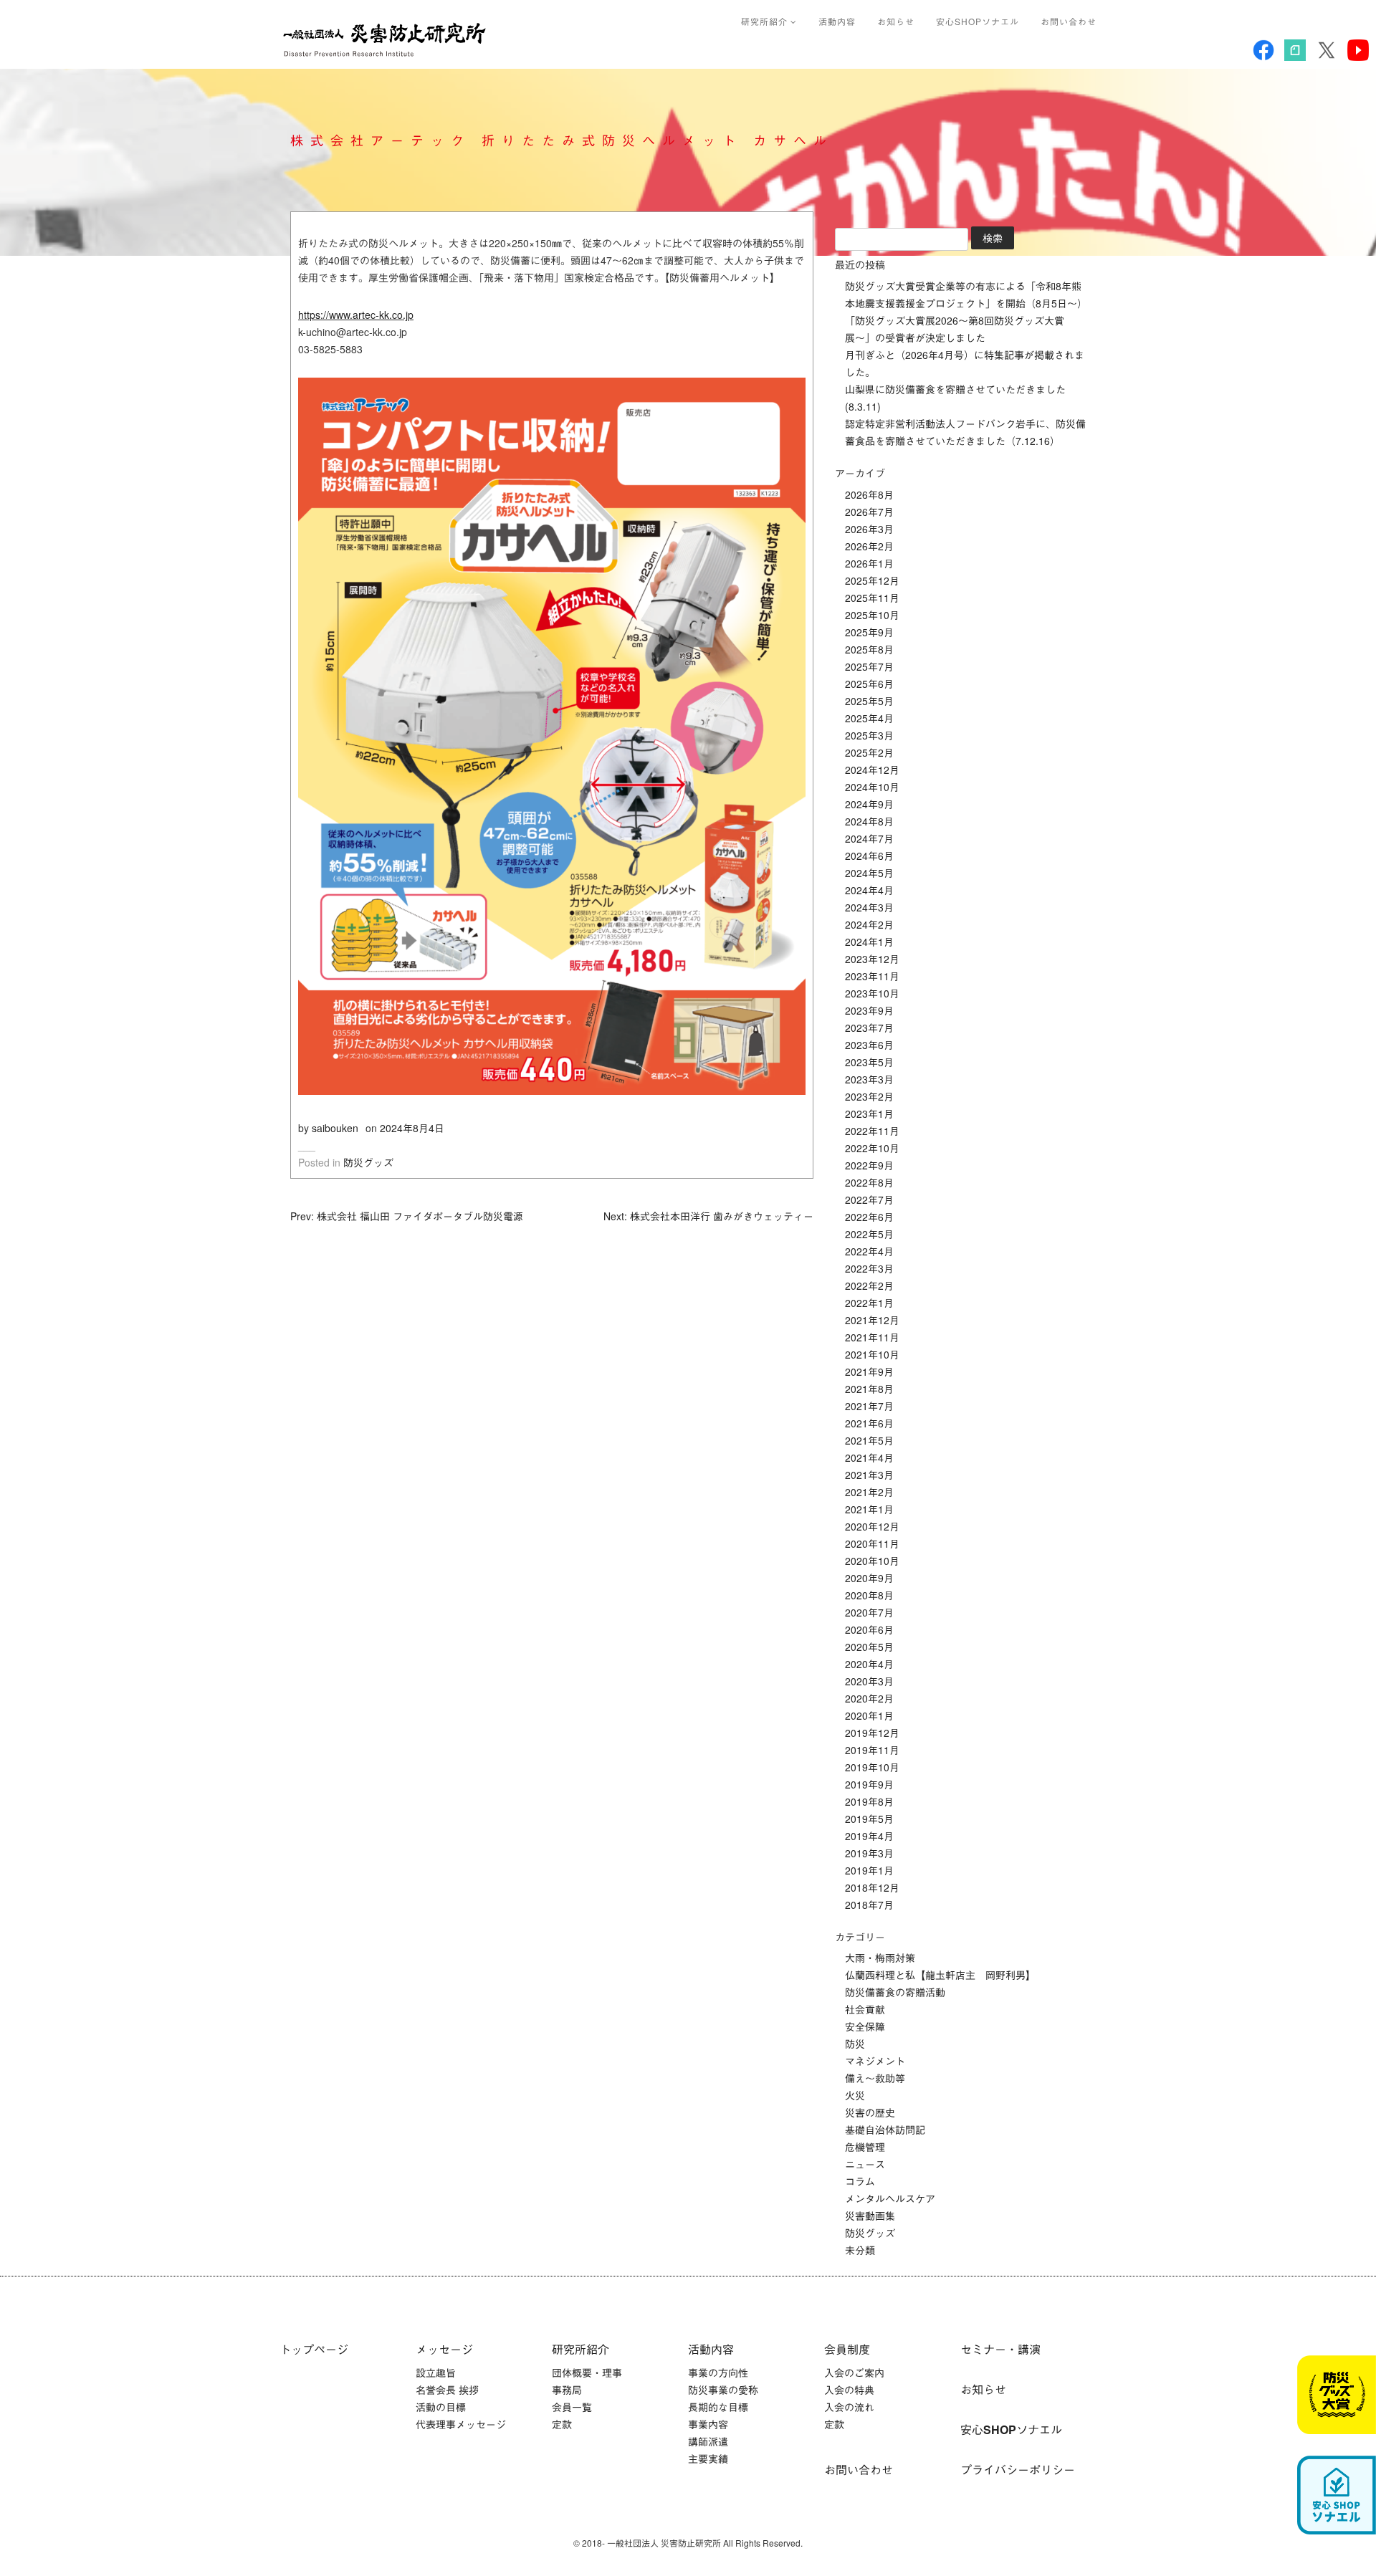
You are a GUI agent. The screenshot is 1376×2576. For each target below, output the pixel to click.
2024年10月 (872, 787)
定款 (562, 2424)
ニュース (865, 2164)
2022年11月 (872, 1131)
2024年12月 (872, 770)
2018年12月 (872, 1887)
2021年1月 (869, 1509)
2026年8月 (869, 494)
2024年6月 (869, 856)
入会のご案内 (854, 2372)
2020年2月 (869, 1698)
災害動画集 (870, 2216)
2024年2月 (869, 924)
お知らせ (896, 21)
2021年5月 (869, 1440)
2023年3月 (869, 1079)
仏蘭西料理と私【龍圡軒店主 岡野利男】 (940, 1975)
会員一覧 (572, 2407)
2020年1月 (869, 1715)
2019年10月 (872, 1767)
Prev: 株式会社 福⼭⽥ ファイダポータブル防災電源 (407, 1216)
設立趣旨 (436, 2372)
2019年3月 (869, 1853)
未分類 (860, 2250)
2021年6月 (869, 1423)
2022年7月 (869, 1200)
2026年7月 (869, 512)
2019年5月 (869, 1819)
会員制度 (847, 2349)
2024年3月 (869, 907)
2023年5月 (869, 1062)
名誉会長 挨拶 (447, 2390)
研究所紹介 (766, 21)
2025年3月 (869, 735)
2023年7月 (869, 1028)
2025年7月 (869, 666)
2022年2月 (869, 1285)
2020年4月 (869, 1664)
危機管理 (865, 2147)
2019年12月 (872, 1733)
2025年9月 (869, 632)
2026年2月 (869, 546)
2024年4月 (869, 890)
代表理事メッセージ (461, 2424)
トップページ (314, 2349)
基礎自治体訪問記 (885, 2130)
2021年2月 (869, 1492)
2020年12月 (872, 1526)
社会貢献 (865, 2009)
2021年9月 (869, 1371)
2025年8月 (869, 649)
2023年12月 (872, 959)
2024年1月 (869, 942)
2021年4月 (869, 1457)
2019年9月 (869, 1784)
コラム (860, 2181)
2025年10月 (872, 615)
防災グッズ (368, 1162)
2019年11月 (872, 1750)
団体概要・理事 (587, 2372)
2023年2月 (869, 1096)
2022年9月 (869, 1165)
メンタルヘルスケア (890, 2198)
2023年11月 (872, 976)
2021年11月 (872, 1337)
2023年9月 (869, 1010)
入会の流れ (849, 2407)
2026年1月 (869, 563)
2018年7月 (869, 1905)
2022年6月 (869, 1217)
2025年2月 (869, 752)
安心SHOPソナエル (978, 21)
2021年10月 (872, 1354)
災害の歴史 (870, 2112)
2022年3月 (869, 1268)
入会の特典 (849, 2390)
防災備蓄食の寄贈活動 (895, 1992)
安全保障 (865, 2026)
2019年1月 (869, 1870)
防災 (855, 2044)
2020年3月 (869, 1681)
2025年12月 (872, 580)
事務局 (567, 2390)
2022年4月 (869, 1251)
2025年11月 (872, 598)
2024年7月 (869, 838)
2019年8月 (869, 1801)
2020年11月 (872, 1543)
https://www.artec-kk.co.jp (356, 315)
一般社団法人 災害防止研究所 (388, 39)
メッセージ (444, 2349)
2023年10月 (872, 993)
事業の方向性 (718, 2372)
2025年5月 (869, 701)
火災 (855, 2095)
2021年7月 (869, 1406)
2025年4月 (869, 718)
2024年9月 (869, 804)
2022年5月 (869, 1234)
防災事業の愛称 (723, 2390)
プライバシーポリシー (1018, 2470)
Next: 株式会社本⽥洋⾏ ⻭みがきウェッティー (708, 1216)
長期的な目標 (718, 2407)
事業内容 (708, 2424)
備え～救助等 (875, 2078)
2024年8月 (869, 821)
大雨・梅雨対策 (880, 1958)
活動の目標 (441, 2407)
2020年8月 (869, 1595)
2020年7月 (869, 1612)
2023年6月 (869, 1045)
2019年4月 (869, 1836)
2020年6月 (869, 1629)
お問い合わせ (1069, 21)
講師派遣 (708, 2441)
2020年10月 (872, 1561)
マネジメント (875, 2061)
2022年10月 (872, 1148)
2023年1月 (869, 1114)
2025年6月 (869, 684)
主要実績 (708, 2458)
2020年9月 (869, 1578)
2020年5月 (869, 1647)
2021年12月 (872, 1320)
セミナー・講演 (1000, 2349)
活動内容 (837, 21)
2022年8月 (869, 1182)
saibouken (335, 1128)
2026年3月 (869, 529)
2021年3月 (869, 1475)
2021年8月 (869, 1389)
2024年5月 (869, 873)
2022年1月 (869, 1303)
